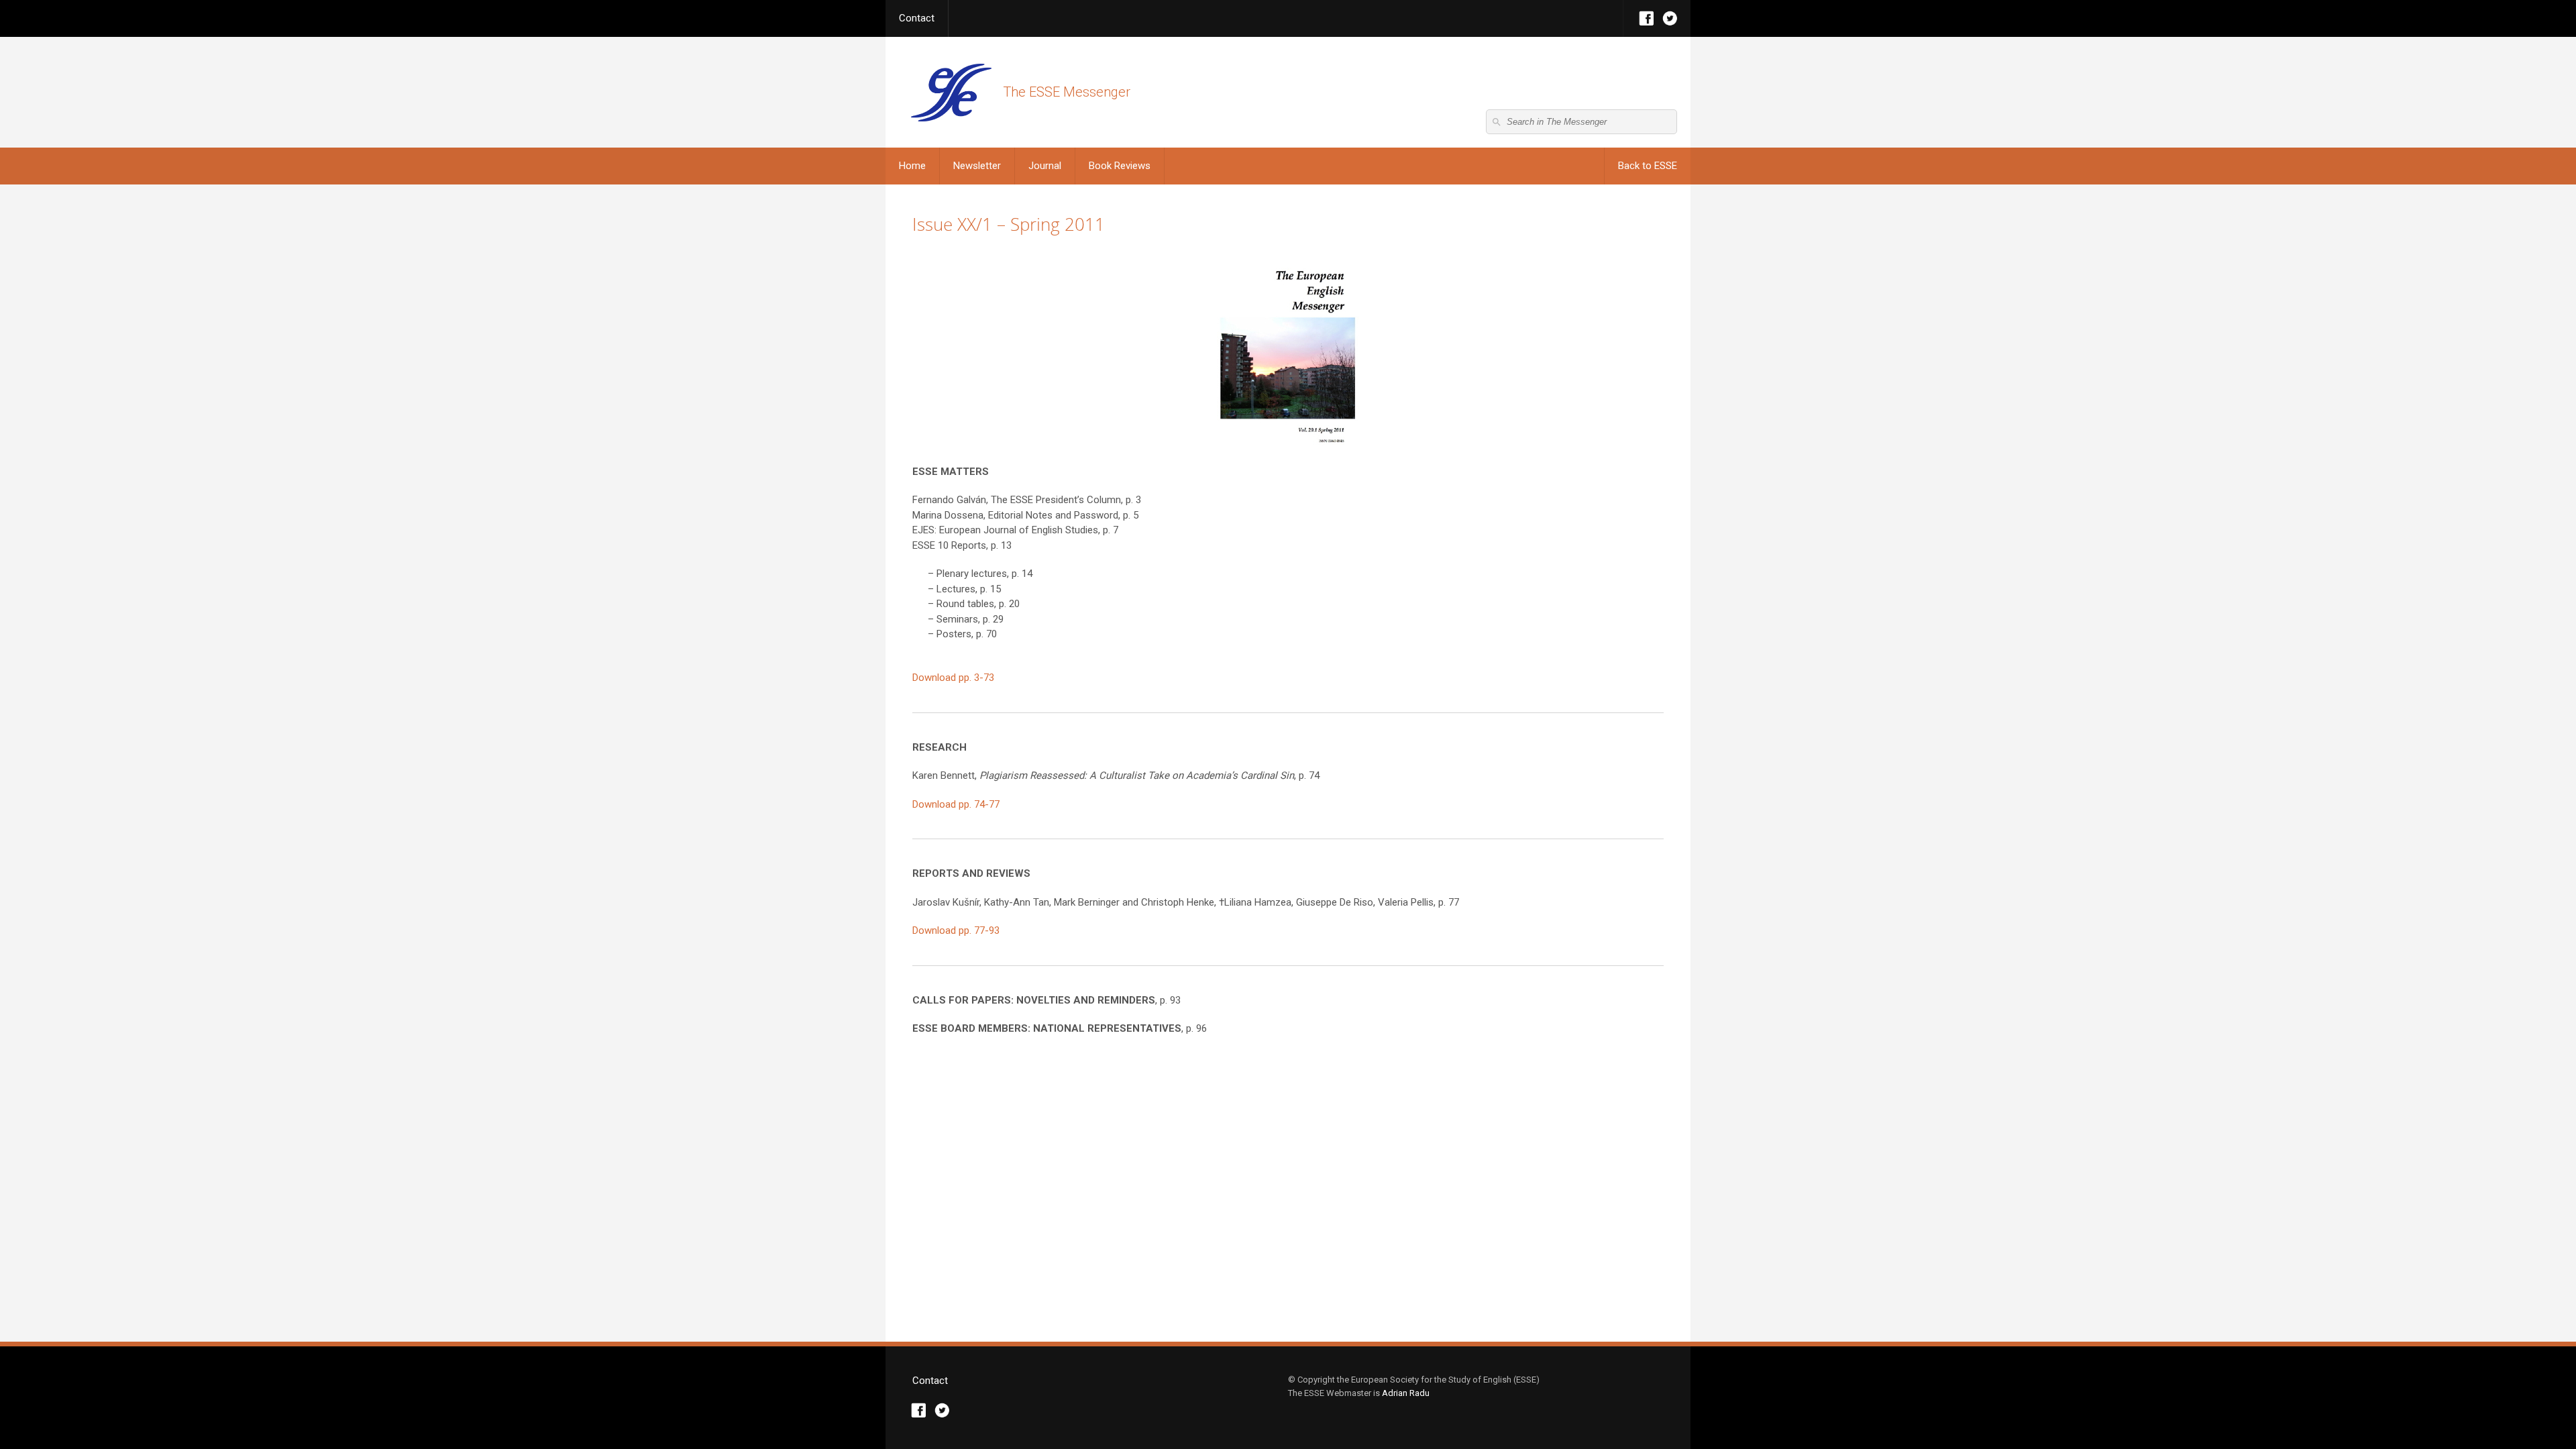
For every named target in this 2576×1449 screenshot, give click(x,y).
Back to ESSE (1648, 166)
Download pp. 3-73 (953, 678)
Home (912, 166)
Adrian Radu (1406, 1393)
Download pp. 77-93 (956, 930)
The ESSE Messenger (951, 92)
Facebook (1647, 18)
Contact (917, 18)
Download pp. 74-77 (956, 804)
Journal (1045, 166)
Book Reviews (1120, 166)
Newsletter (977, 166)
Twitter (1670, 18)
